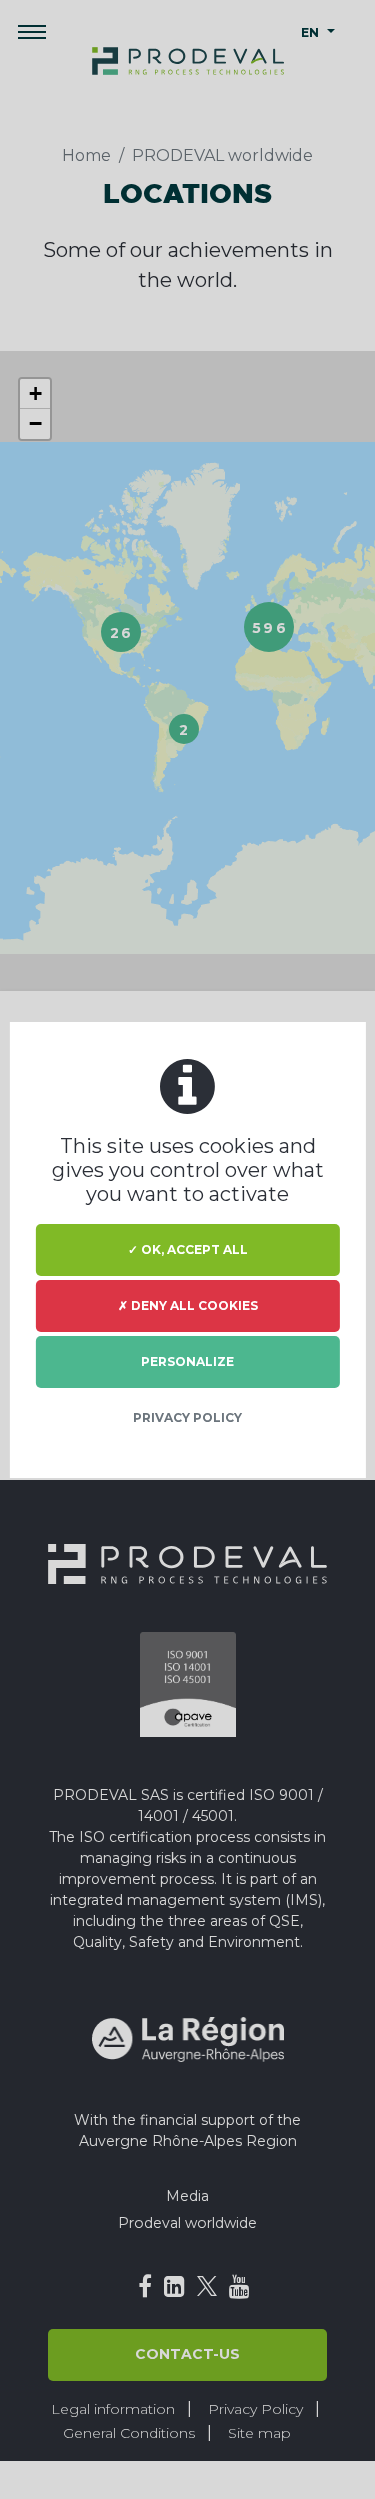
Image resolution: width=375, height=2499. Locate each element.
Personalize (187, 1361)
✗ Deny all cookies (188, 1305)
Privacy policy (187, 1417)
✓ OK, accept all (188, 1249)
